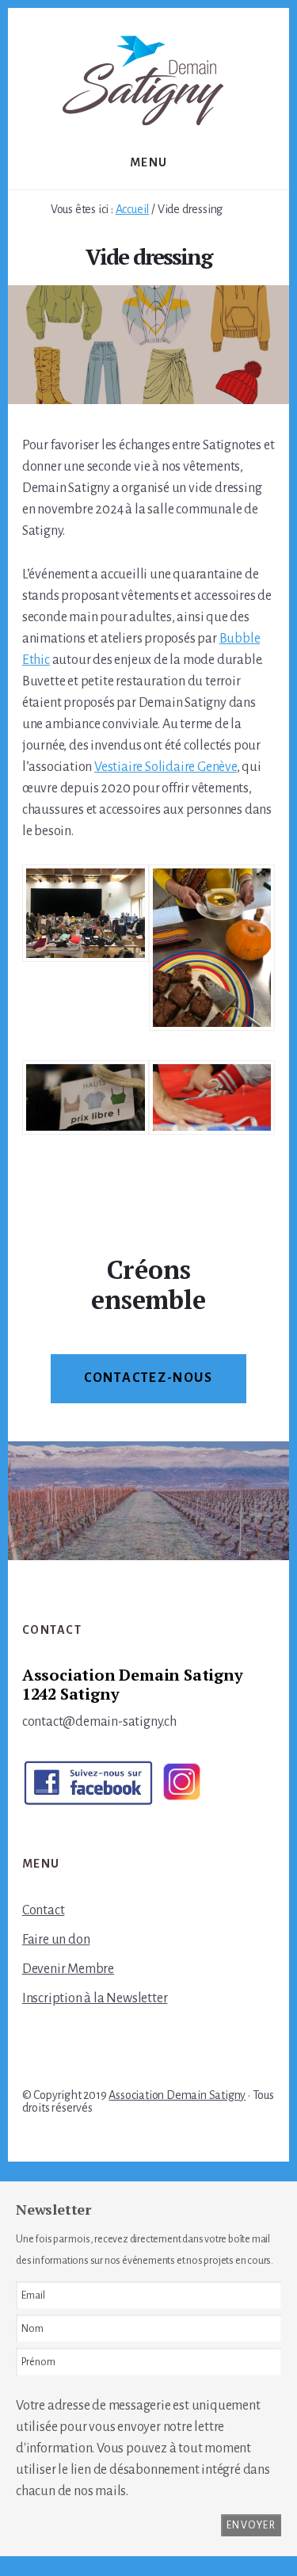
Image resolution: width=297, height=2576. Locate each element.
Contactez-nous (148, 1378)
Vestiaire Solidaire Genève (166, 767)
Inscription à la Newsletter (95, 1998)
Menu (149, 162)
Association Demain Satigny (177, 2095)
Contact (44, 1910)
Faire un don (56, 1940)
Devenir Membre (68, 1969)
